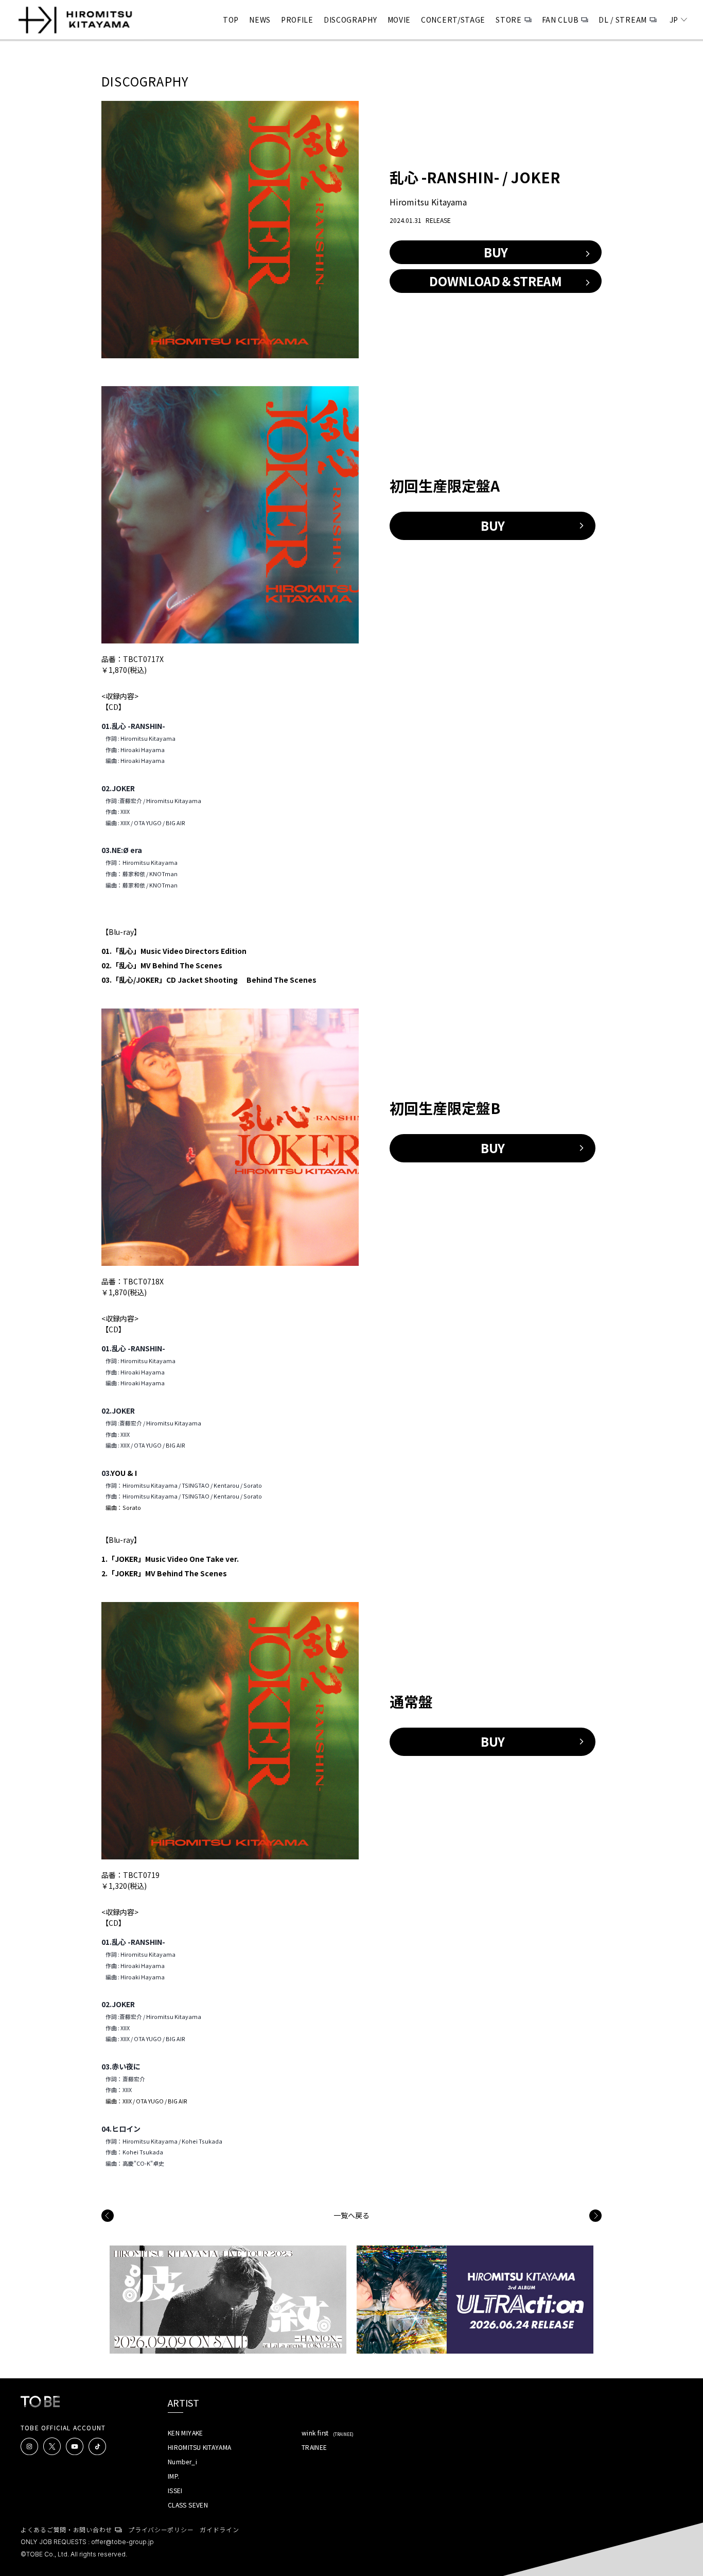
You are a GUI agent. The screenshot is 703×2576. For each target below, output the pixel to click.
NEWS (260, 20)
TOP (231, 20)
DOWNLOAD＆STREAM (496, 281)
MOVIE (399, 20)
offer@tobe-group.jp (122, 2542)
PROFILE (297, 20)
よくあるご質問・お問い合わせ (66, 2529)
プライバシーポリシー (161, 2529)
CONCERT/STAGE (453, 20)
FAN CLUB (560, 20)
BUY (496, 252)
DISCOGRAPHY (350, 20)
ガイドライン (219, 2529)
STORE (509, 20)
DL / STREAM (623, 20)
